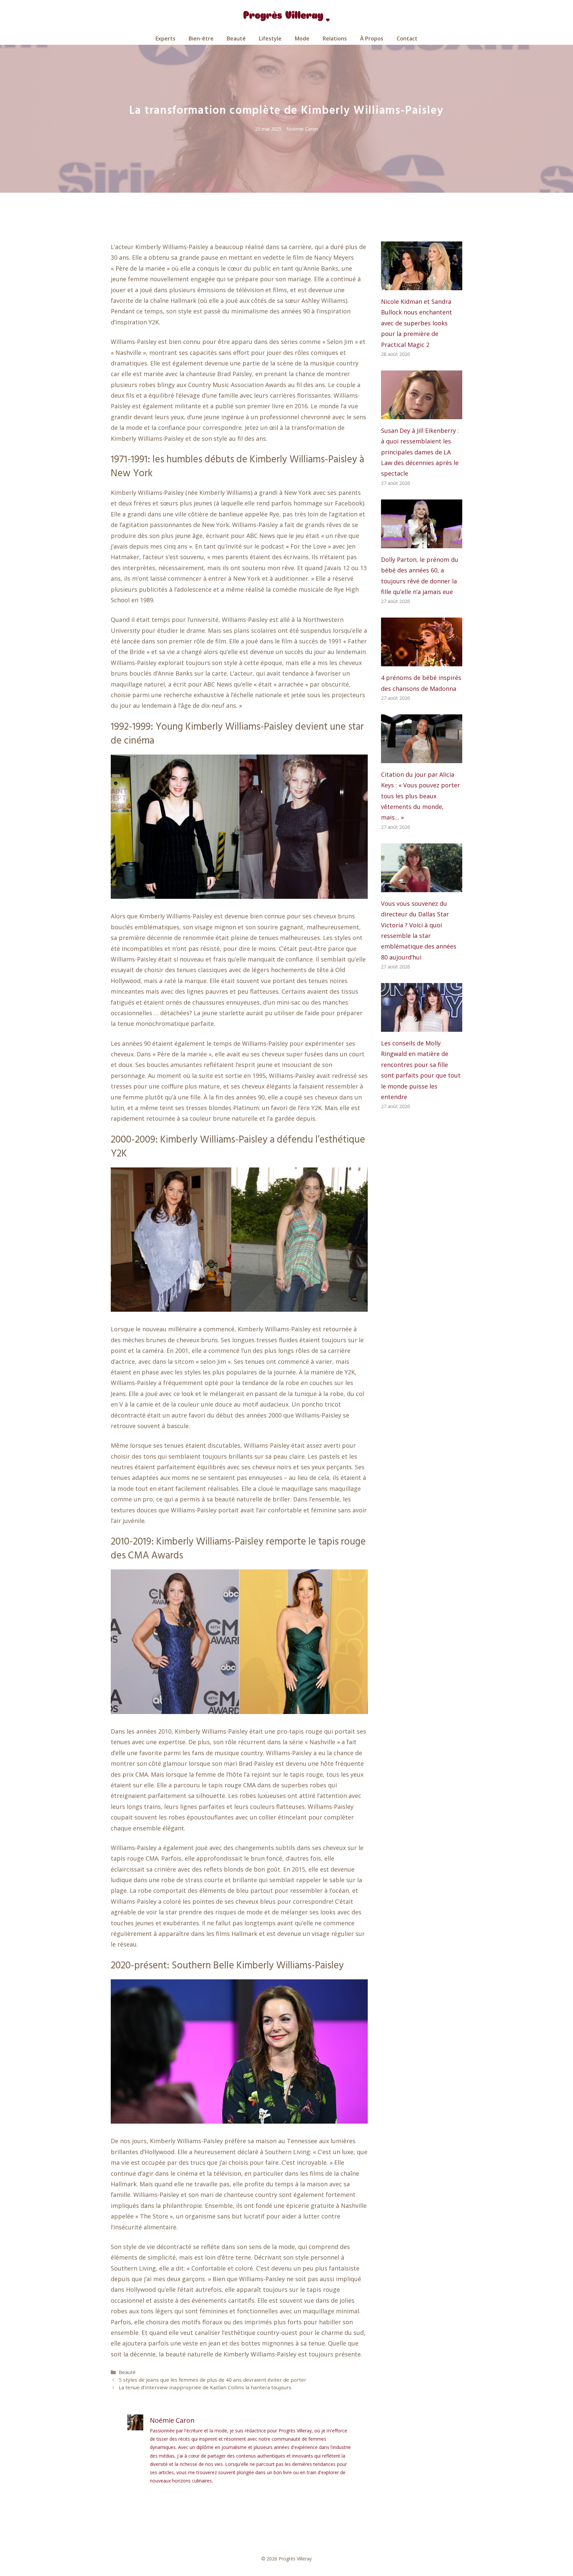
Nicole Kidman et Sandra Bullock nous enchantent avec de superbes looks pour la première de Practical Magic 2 (416, 323)
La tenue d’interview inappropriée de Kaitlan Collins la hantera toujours (205, 2387)
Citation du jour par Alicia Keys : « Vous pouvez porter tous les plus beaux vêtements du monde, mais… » (420, 796)
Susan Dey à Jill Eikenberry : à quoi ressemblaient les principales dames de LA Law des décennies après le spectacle (420, 452)
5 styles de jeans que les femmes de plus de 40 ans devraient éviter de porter (213, 2380)
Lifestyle (270, 38)
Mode (302, 38)
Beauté (236, 38)
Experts (165, 38)
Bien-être (201, 38)
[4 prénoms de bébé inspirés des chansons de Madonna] (422, 661)
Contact (407, 38)
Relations (335, 38)
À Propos (372, 38)
